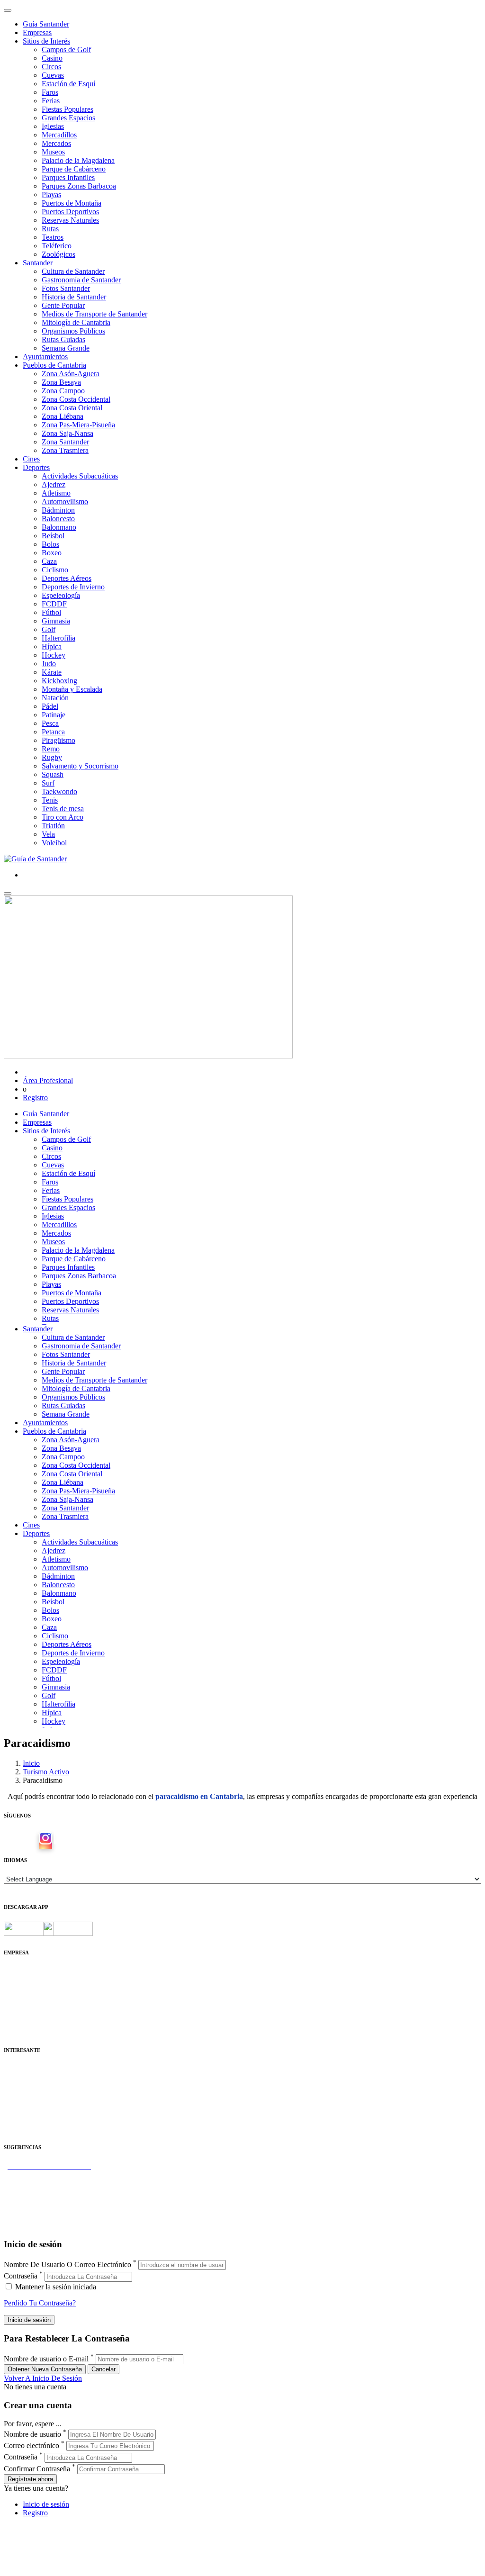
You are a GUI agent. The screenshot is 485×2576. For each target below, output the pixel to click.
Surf (48, 783)
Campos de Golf (66, 50)
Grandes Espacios (68, 118)
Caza (49, 561)
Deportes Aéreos (67, 578)
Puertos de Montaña (72, 203)
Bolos (50, 544)
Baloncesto (58, 519)
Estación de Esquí (68, 84)
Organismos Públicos (73, 331)
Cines (31, 459)
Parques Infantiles (68, 177)
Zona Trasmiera (65, 450)
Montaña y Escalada (72, 689)
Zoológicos (58, 254)
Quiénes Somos (27, 1971)
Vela (48, 834)
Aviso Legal (22, 1988)
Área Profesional (48, 1080)
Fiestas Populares (67, 109)
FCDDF (54, 604)
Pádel (50, 706)
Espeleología (61, 595)
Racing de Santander (35, 2120)
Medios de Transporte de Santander (94, 314)
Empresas (37, 32)
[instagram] (45, 1841)
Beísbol (53, 536)
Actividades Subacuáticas (80, 476)
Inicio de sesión (46, 2504)
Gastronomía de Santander (81, 280)
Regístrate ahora (30, 2479)
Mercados (56, 143)
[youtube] (61, 1841)
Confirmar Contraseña (37, 2469)
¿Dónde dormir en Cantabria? (48, 2174)
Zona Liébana (63, 416)
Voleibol (54, 843)
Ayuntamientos (45, 357)
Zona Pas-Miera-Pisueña (78, 425)
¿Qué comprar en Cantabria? (47, 2183)
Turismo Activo (46, 1772)
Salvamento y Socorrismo (80, 766)
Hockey (54, 655)
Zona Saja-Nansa (67, 433)
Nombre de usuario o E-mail (46, 2359)
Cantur (14, 2086)
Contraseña (21, 2276)
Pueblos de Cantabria (54, 365)
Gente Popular (63, 305)
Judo (49, 664)
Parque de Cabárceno (74, 169)
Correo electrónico (31, 2445)
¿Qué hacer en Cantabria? (42, 2200)
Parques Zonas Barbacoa (79, 186)
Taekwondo (59, 791)
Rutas (50, 229)
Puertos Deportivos (70, 212)
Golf (49, 629)
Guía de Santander (31, 2217)
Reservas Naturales (70, 220)
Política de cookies (32, 1997)
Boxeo (52, 553)
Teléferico (57, 246)
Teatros (53, 237)
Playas (51, 194)
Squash (53, 774)
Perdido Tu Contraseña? (40, 2303)
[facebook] (30, 1841)
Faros (50, 92)
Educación (20, 2129)
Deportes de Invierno (73, 587)
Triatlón (53, 826)
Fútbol (51, 612)
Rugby (52, 757)
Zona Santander (65, 442)
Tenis (50, 800)
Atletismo (56, 493)
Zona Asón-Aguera (71, 374)
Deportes (36, 467)
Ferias (51, 101)
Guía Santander (46, 24)
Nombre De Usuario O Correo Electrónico (67, 2264)
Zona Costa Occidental (76, 399)
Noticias (16, 2022)
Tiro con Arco (63, 817)
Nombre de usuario (32, 2434)
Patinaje (54, 715)
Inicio (31, 1763)
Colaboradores (26, 2014)
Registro (35, 1098)
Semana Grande (66, 348)
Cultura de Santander (73, 271)
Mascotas (18, 2111)
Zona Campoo (63, 391)
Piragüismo (58, 740)
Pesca (50, 723)
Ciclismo (55, 570)
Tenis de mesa (63, 809)
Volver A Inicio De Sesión (43, 2378)
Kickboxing (59, 681)
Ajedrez (54, 484)
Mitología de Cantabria (76, 322)
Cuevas (53, 75)
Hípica (52, 646)
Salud (12, 2094)
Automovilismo (65, 502)
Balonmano (59, 527)
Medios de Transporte (36, 2077)
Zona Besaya (61, 382)
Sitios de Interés (46, 41)
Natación (55, 698)
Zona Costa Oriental (72, 408)
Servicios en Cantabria (37, 2192)
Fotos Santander (66, 288)
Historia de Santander (74, 297)
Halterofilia (58, 638)
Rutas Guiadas (63, 339)
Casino (52, 58)
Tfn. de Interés (26, 2069)
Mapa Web (20, 2005)
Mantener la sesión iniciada (55, 2287)
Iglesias (53, 126)
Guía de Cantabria (31, 2226)
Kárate (52, 672)
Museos (53, 152)
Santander (38, 263)
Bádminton (58, 510)
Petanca (53, 732)
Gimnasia (56, 621)
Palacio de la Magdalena (78, 160)
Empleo (15, 2103)
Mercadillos (59, 135)
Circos (51, 67)
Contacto (17, 1980)
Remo (51, 749)
